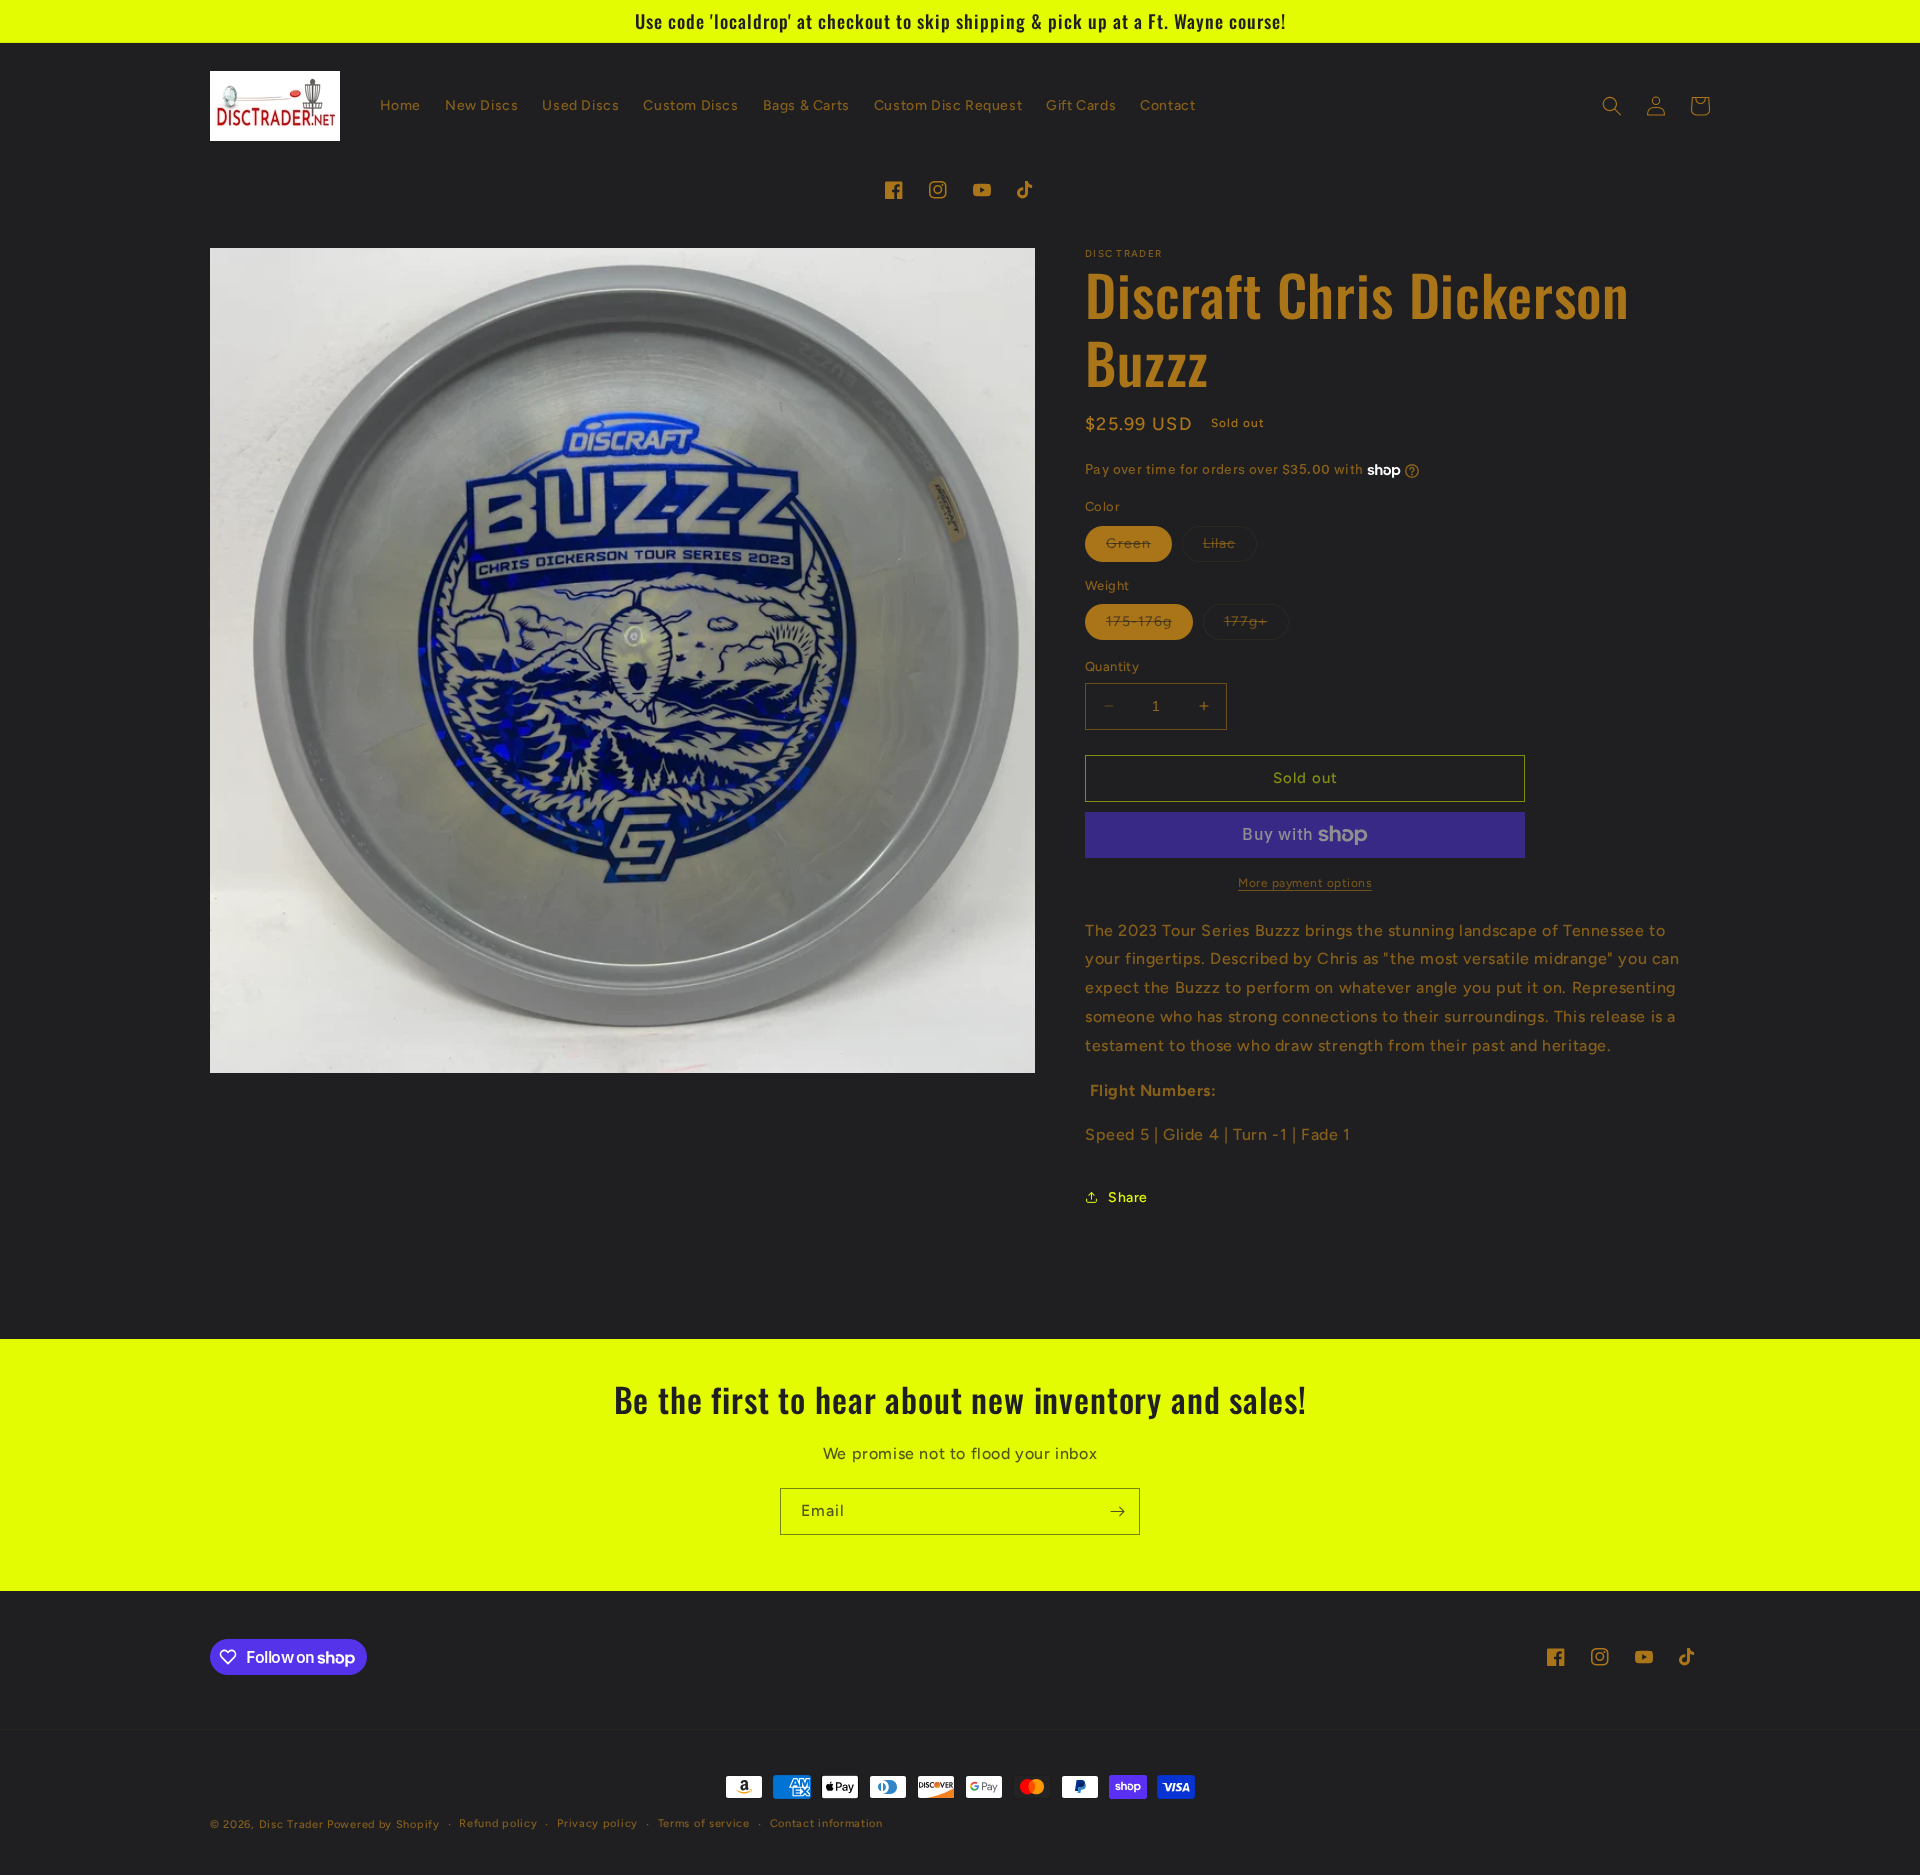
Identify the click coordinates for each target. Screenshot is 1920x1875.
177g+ (1256, 626)
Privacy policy (597, 1823)
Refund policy (498, 1823)
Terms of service (704, 1823)
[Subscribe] (1117, 1511)
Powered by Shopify (383, 1824)
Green (1139, 548)
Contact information (826, 1823)
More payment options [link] (1305, 883)
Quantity (1112, 666)
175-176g (1149, 626)
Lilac (1230, 548)
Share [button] (1128, 1197)
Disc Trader (291, 1824)
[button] (1612, 106)
